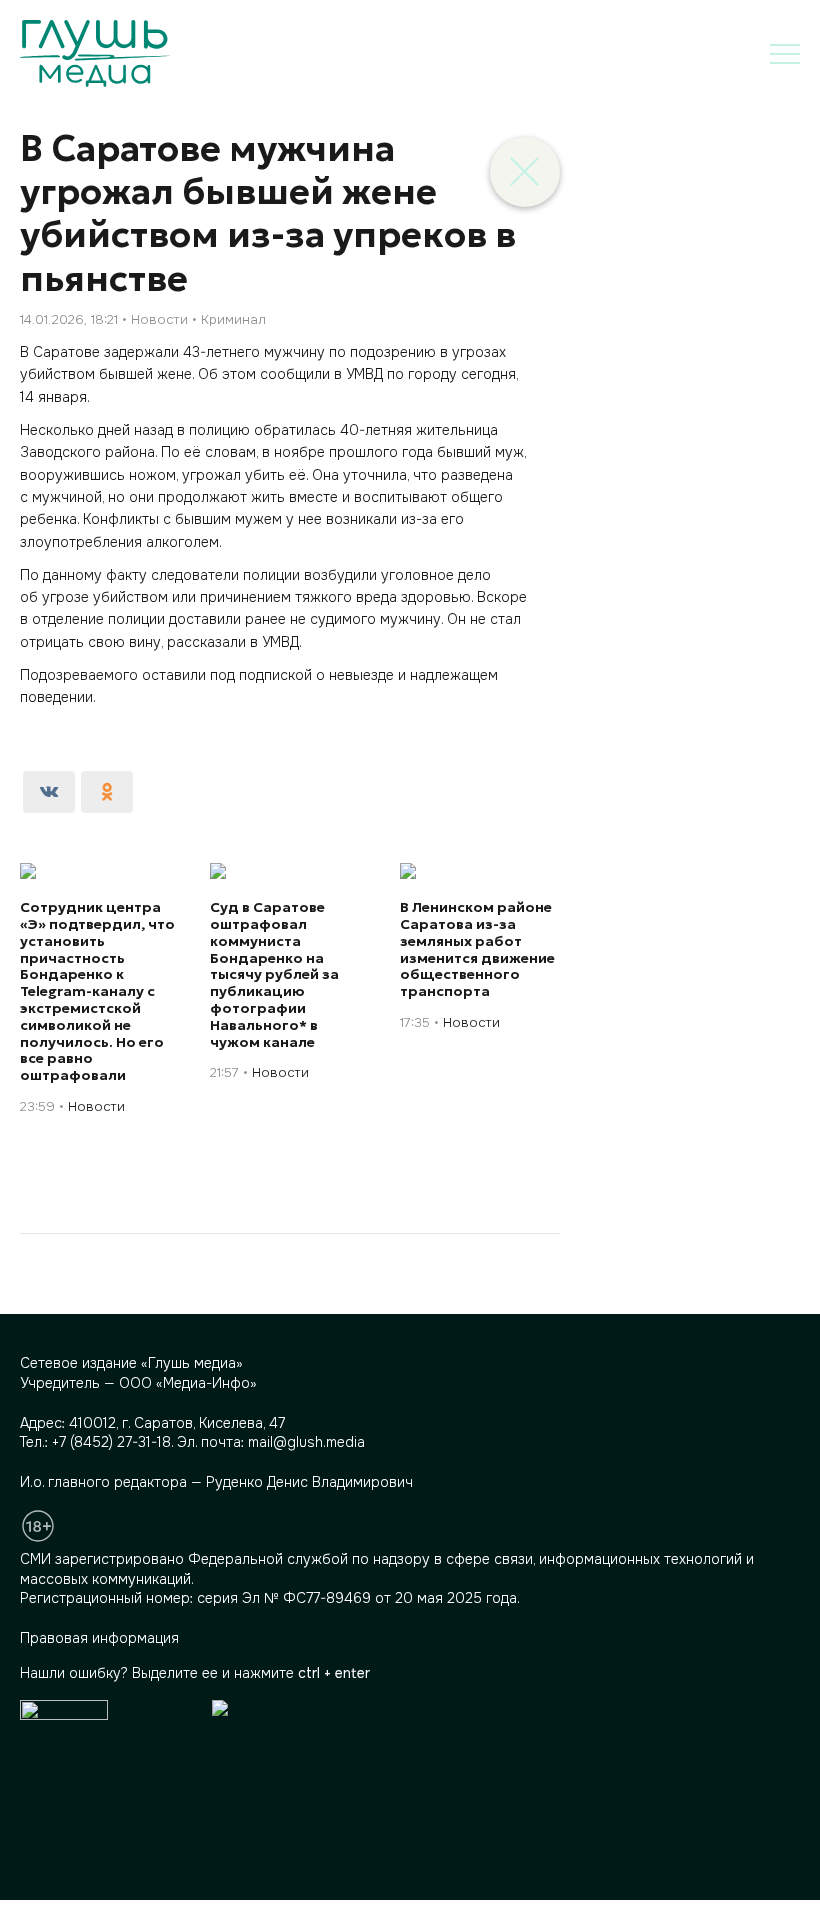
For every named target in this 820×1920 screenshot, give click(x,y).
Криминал (233, 319)
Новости (159, 319)
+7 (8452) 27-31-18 (111, 1442)
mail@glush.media (306, 1442)
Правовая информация (99, 1638)
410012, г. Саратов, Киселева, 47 (177, 1423)
